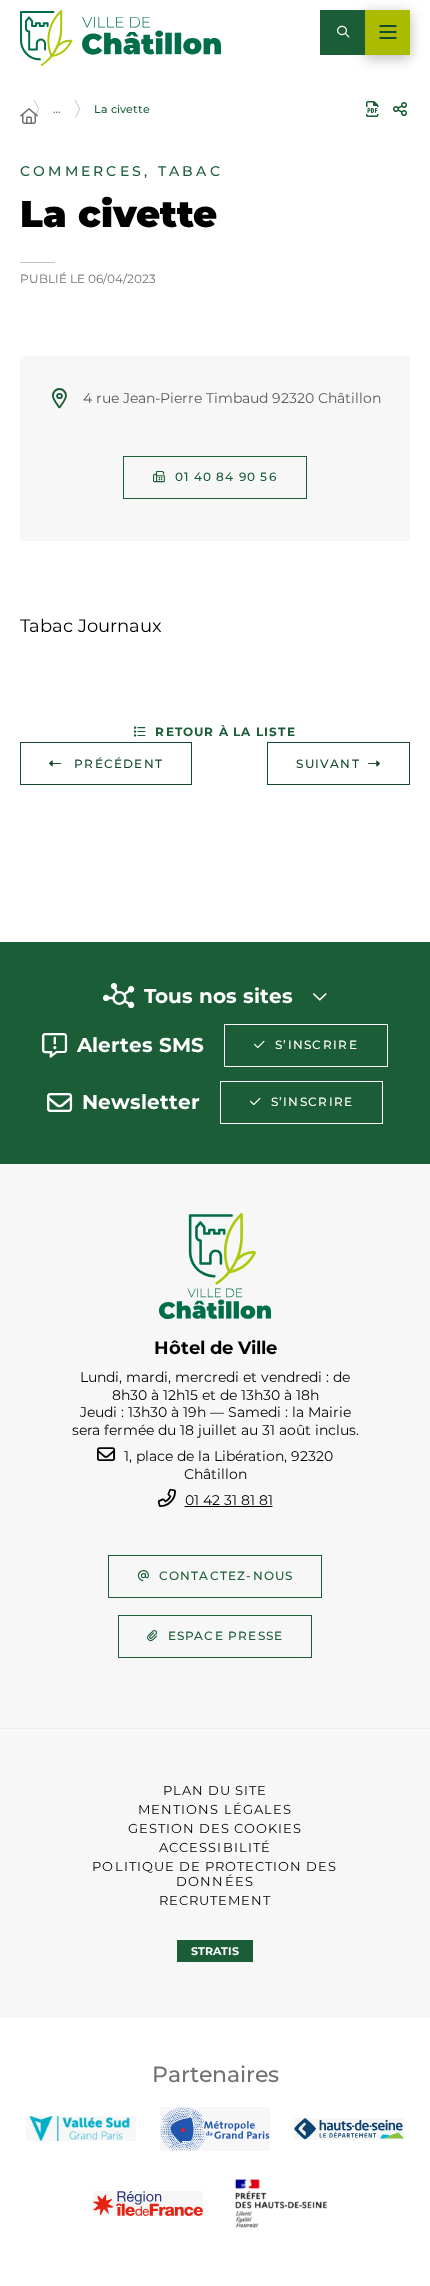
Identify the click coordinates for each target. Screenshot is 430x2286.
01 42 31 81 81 (229, 1500)
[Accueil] (29, 117)
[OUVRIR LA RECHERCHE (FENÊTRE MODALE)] (342, 32)
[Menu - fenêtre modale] (387, 32)
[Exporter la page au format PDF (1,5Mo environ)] (372, 109)
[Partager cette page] (400, 109)
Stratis (215, 1951)
